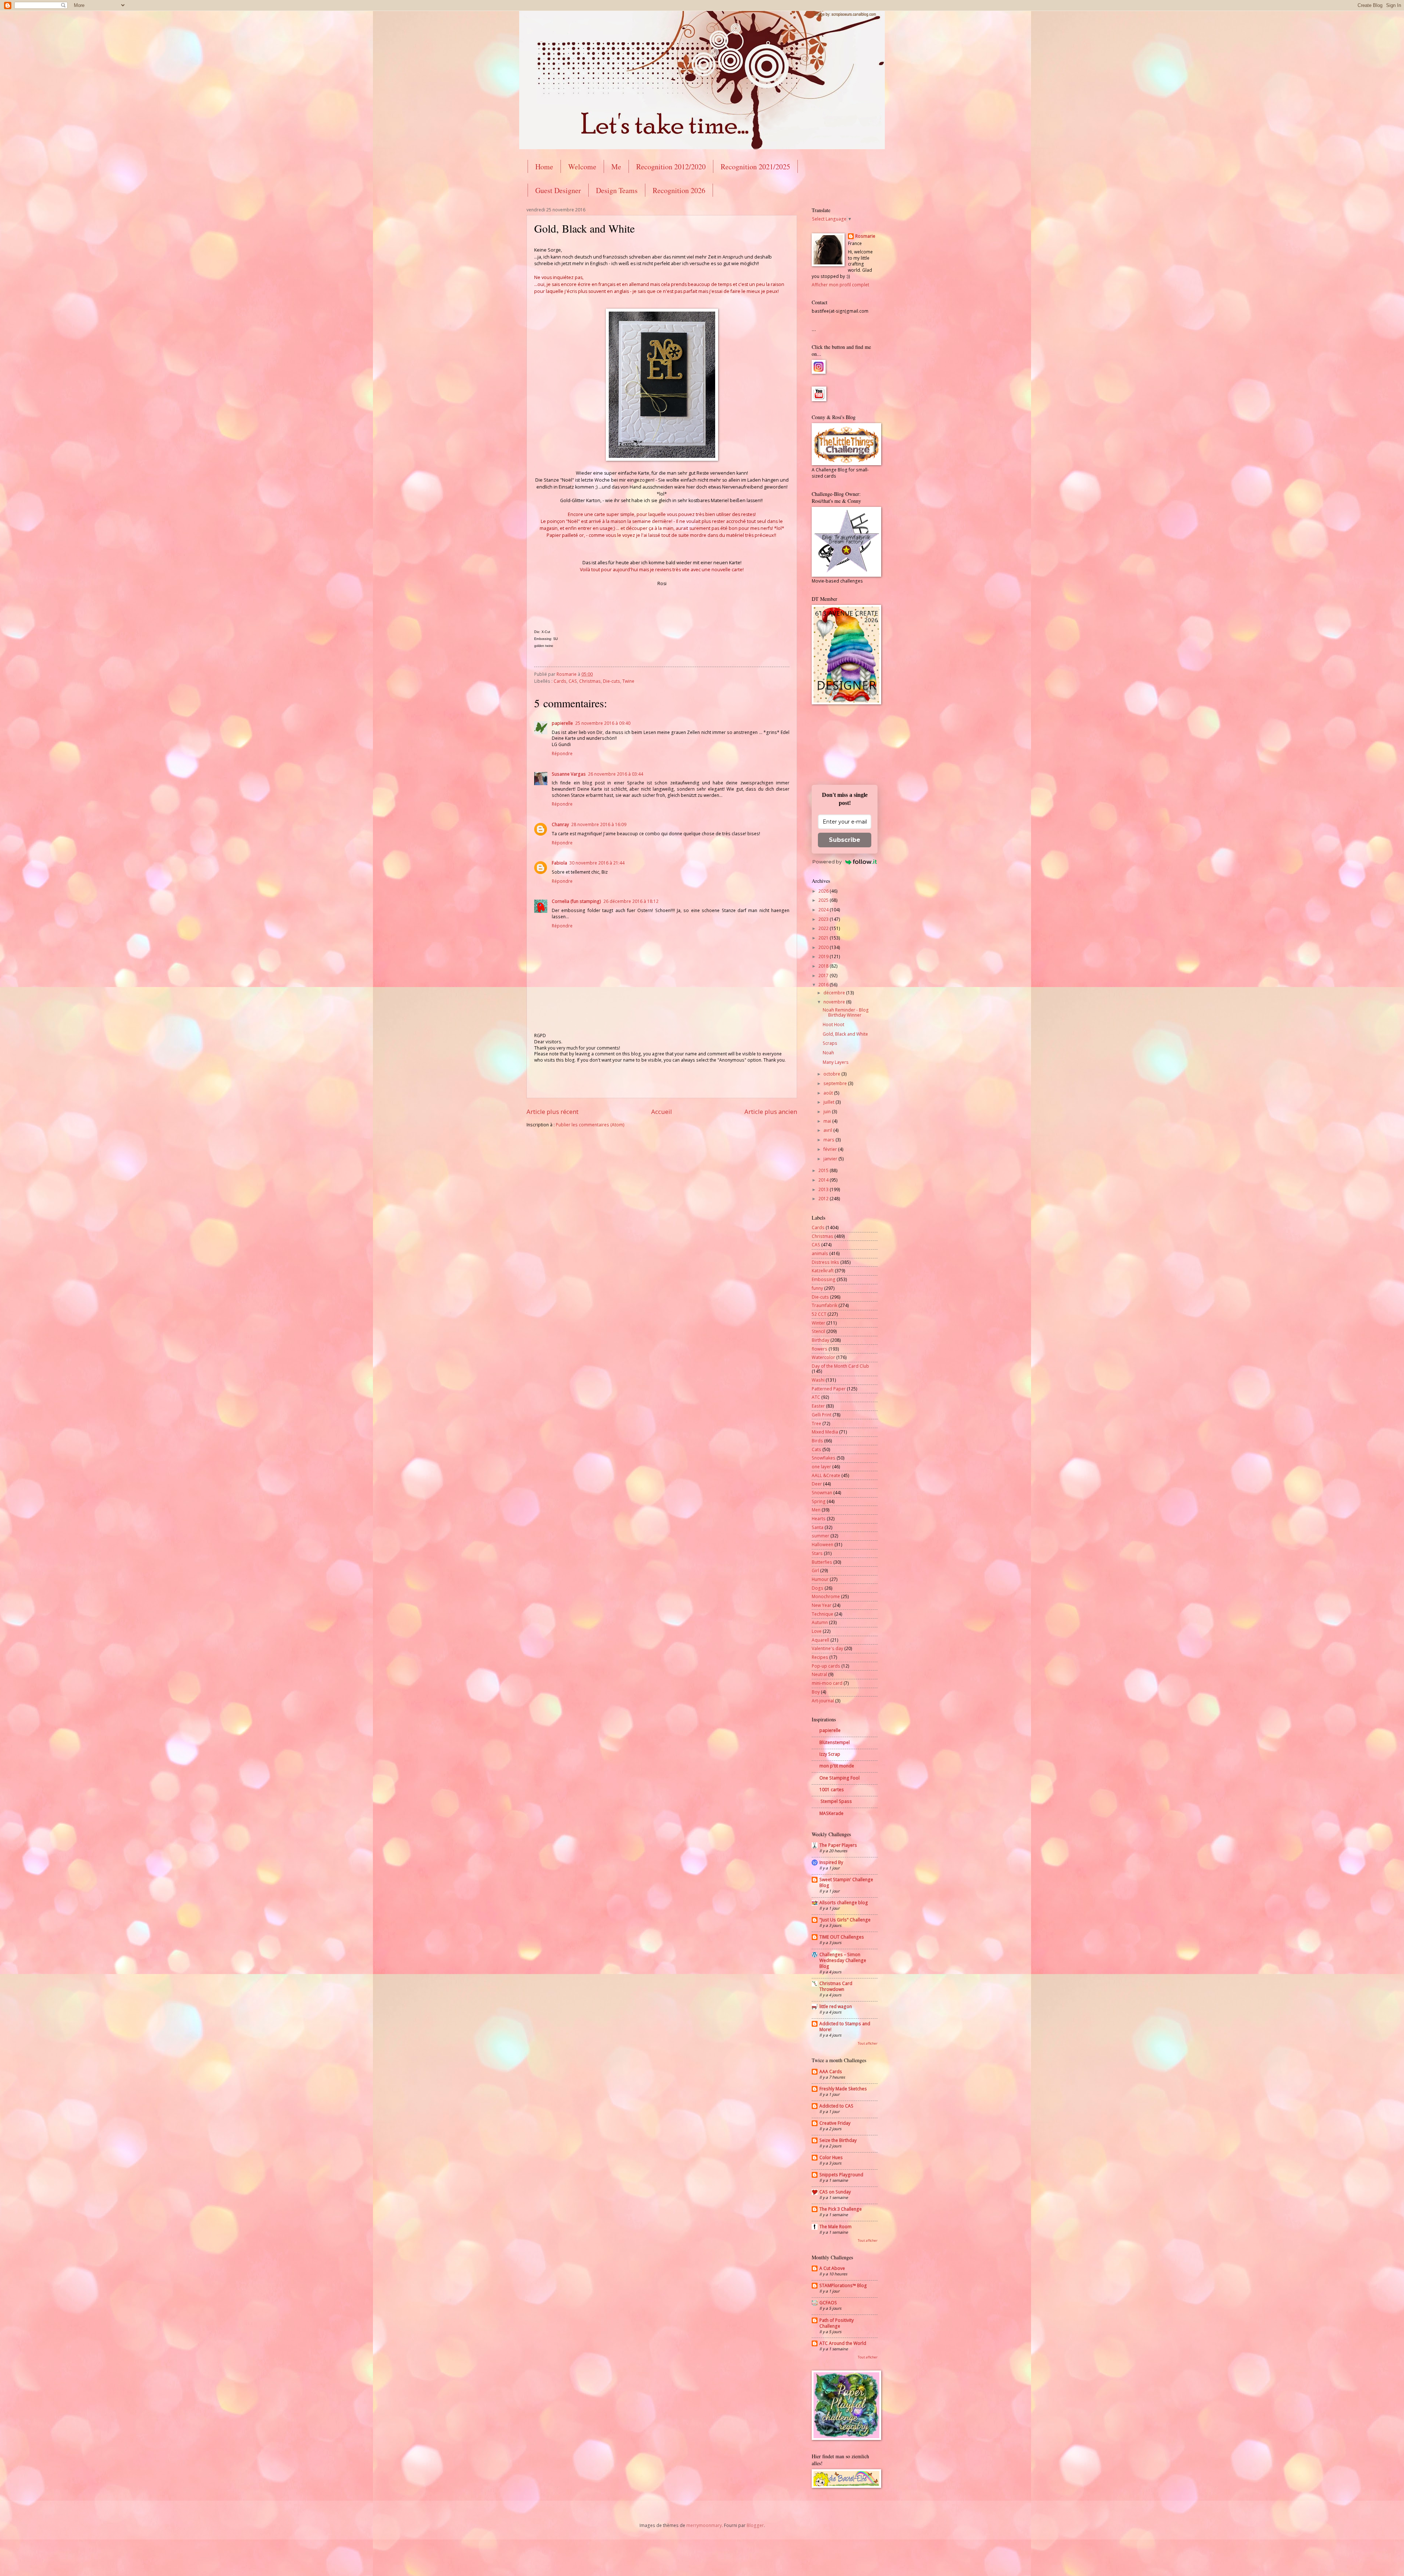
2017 (824, 976)
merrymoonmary (704, 2525)
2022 (824, 928)
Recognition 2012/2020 (671, 167)
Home (544, 167)
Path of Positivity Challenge (837, 2323)
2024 (824, 910)
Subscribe (845, 840)
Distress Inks (825, 1262)
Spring (819, 1501)
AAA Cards (831, 2072)
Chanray (560, 824)
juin (828, 1112)
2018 (824, 966)
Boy (816, 1692)
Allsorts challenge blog (844, 1903)
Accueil (662, 1112)
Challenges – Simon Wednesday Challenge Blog (843, 1960)
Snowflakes (824, 1458)
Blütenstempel (835, 1742)
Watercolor (823, 1357)
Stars (817, 1553)
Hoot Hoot (833, 1025)
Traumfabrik (824, 1305)
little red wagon (836, 2006)
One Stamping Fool (839, 1778)
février (831, 1149)
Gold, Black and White (845, 1034)
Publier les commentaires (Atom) (590, 1125)
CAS (573, 681)
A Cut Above (832, 2268)
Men (816, 1510)
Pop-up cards (826, 1666)
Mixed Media (825, 1432)
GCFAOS (828, 2303)
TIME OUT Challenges (842, 1937)
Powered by (827, 862)
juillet (829, 1102)
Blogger (755, 2525)
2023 (824, 919)
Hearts (819, 1519)
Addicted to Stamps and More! (845, 2027)
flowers (820, 1349)
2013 (824, 1189)
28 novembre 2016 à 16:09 (599, 824)
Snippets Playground (841, 2175)
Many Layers (836, 1062)
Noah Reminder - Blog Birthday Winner (846, 1012)
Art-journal (823, 1701)
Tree (816, 1423)
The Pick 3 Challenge (841, 2209)
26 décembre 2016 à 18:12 (631, 901)
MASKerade (831, 1813)
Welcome (582, 167)
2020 (824, 947)
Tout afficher (868, 2043)
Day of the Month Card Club (840, 1366)
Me (616, 167)
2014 (824, 1180)
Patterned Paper (829, 1389)
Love (817, 1631)
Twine (628, 681)
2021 (824, 938)
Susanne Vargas (569, 774)
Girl (815, 1571)
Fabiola (559, 863)
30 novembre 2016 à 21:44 (597, 863)
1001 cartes (832, 1790)
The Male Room (835, 2227)
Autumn (820, 1622)
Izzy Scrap (830, 1754)
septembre (836, 1083)
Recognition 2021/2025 (755, 167)
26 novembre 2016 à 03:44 (616, 774)
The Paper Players (838, 1845)
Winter (818, 1323)
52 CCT (819, 1314)
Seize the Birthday (838, 2140)
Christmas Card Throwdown (836, 1986)
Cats (816, 1449)
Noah (828, 1053)
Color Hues (831, 2157)
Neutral (819, 1674)
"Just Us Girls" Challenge (845, 1920)
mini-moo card (827, 1683)
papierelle (562, 723)
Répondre (562, 754)
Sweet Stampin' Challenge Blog (846, 1882)
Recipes (820, 1657)
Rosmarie (865, 236)
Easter (818, 1406)
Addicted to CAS (836, 2106)
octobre (832, 1074)
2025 (824, 900)
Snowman (822, 1493)
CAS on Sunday (835, 2192)
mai (828, 1121)
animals (820, 1253)
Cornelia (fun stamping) (576, 901)
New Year (822, 1605)
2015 (824, 1170)
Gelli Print (822, 1415)
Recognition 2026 (679, 190)
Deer (817, 1484)
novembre (835, 1002)
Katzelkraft (823, 1271)
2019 (824, 956)
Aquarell (820, 1640)
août (829, 1093)
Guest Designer (558, 190)
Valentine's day (827, 1648)
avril (828, 1130)
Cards (560, 681)
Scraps (830, 1043)
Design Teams (617, 190)
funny (817, 1288)
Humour (820, 1579)
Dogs (818, 1588)
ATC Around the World (843, 2343)
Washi (818, 1380)
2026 (824, 891)
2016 (824, 985)
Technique (822, 1614)
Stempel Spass (836, 1801)
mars (829, 1140)
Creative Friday (835, 2123)
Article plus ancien (771, 1112)
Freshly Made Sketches (843, 2089)
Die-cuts (612, 681)
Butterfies (822, 1562)
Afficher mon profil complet (840, 285)
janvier (831, 1159)
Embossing (824, 1279)
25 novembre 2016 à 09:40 (603, 723)
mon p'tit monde (837, 1766)
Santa (818, 1527)
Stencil (818, 1331)
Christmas (590, 681)
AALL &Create (826, 1475)
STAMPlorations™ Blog (843, 2285)
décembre (835, 993)
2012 (824, 1199)
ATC (816, 1397)
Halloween (822, 1545)
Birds (817, 1441)
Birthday (820, 1340)
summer (820, 1536)
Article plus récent (552, 1112)
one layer (821, 1467)
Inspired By (831, 1862)
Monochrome (826, 1596)
